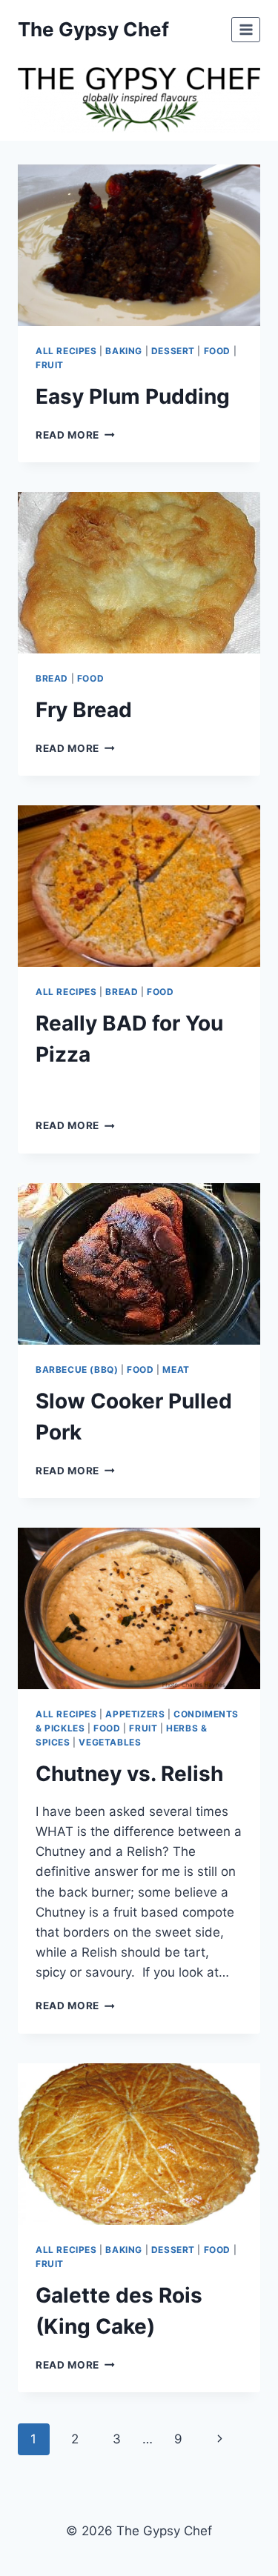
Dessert (173, 351)
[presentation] (139, 245)
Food (217, 351)
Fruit (50, 365)
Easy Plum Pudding (133, 396)
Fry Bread (84, 710)
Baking (124, 351)
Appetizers (135, 1714)
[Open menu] (246, 29)
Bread (52, 678)
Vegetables (110, 1742)
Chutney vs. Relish (129, 1774)
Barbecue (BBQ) (77, 1369)
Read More (75, 435)
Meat (176, 1369)
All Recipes (66, 351)
